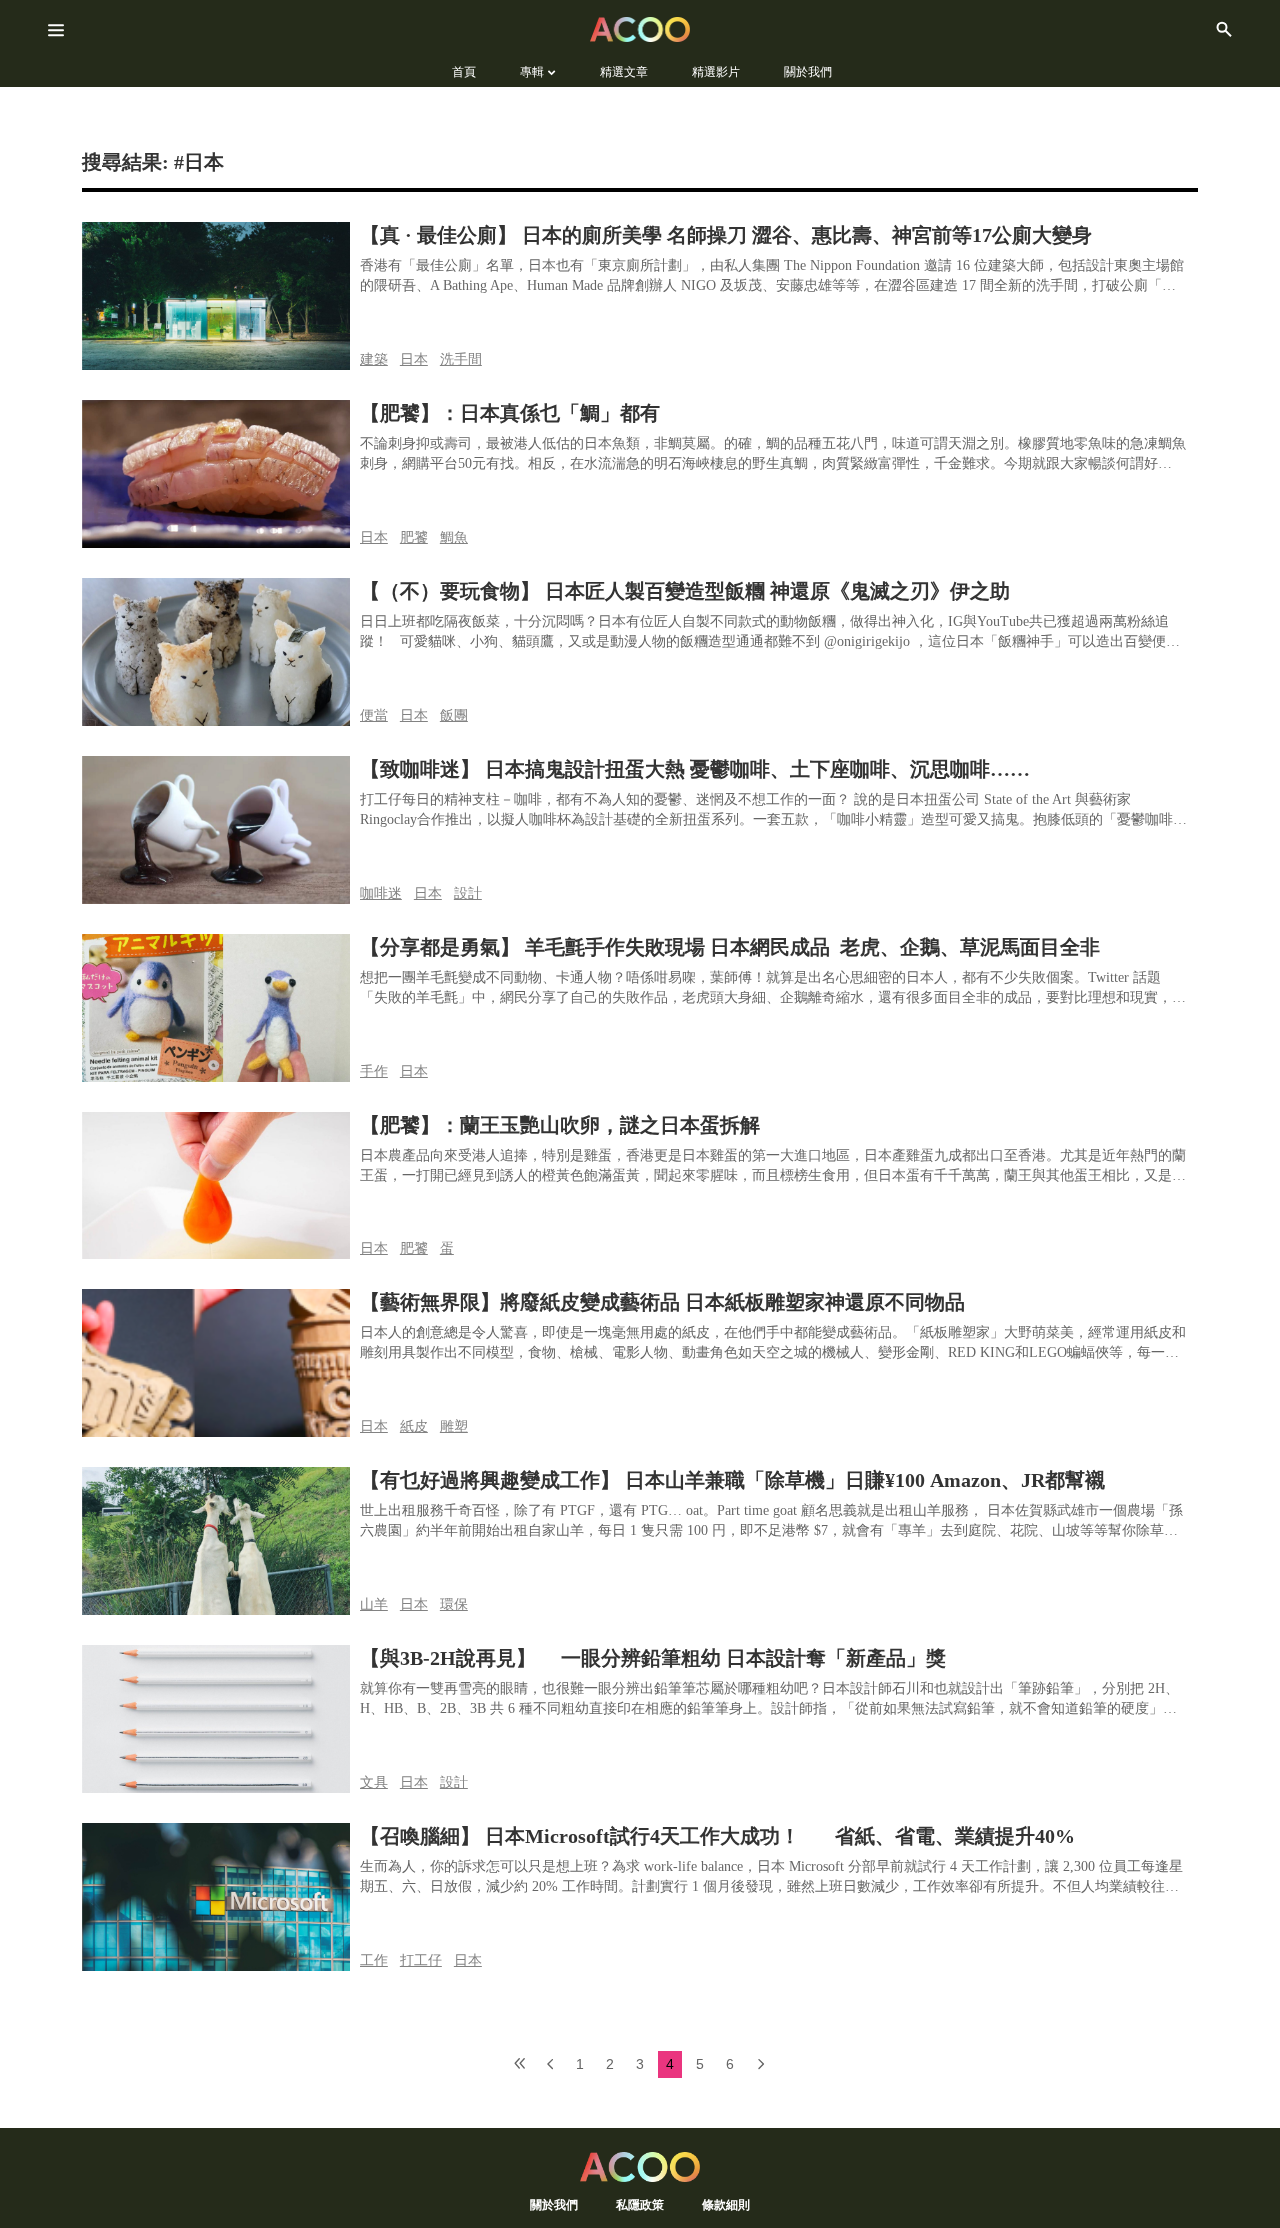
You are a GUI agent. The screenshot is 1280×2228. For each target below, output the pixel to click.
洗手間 (461, 359)
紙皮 (414, 1426)
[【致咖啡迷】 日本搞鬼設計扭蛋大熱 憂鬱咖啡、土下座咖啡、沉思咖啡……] (216, 830)
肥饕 (414, 537)
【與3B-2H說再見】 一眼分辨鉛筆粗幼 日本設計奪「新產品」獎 (653, 1658)
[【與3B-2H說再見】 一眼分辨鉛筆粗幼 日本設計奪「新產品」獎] (216, 1719)
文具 (374, 1782)
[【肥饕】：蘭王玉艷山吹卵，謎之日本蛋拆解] (216, 1186)
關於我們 (554, 2204)
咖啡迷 (381, 893)
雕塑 (454, 1426)
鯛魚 (454, 537)
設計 (468, 893)
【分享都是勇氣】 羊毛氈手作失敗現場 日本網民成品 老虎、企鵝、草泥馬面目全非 (732, 947)
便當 (374, 715)
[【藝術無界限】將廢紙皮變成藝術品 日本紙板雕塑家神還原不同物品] (216, 1363)
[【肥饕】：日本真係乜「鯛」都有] (216, 474)
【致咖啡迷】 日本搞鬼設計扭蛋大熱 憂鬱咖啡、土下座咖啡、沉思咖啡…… (695, 769)
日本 (414, 359)
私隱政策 (640, 2204)
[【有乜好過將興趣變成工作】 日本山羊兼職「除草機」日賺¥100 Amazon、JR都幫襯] (216, 1541)
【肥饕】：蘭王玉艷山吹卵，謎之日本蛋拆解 (560, 1125)
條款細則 (726, 2204)
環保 (454, 1604)
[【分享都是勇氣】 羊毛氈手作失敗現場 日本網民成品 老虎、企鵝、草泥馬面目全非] (216, 1008)
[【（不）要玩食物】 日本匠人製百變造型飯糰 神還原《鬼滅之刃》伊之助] (216, 652)
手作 (374, 1071)
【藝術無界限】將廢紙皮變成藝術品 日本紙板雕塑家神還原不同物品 (662, 1302)
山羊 (374, 1604)
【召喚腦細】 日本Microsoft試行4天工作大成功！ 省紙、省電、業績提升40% (725, 1836)
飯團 (454, 715)
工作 (374, 1960)
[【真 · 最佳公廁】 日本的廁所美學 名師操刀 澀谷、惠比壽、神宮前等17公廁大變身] (216, 296)
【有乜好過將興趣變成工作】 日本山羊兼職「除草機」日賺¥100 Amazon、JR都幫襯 (732, 1480)
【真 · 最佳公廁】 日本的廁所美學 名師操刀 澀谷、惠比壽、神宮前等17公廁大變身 (726, 235)
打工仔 (421, 1960)
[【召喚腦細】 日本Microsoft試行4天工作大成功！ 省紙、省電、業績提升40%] (216, 1897)
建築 (374, 359)
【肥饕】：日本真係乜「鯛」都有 (510, 413)
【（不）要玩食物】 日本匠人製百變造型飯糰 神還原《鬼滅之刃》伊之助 (685, 591)
